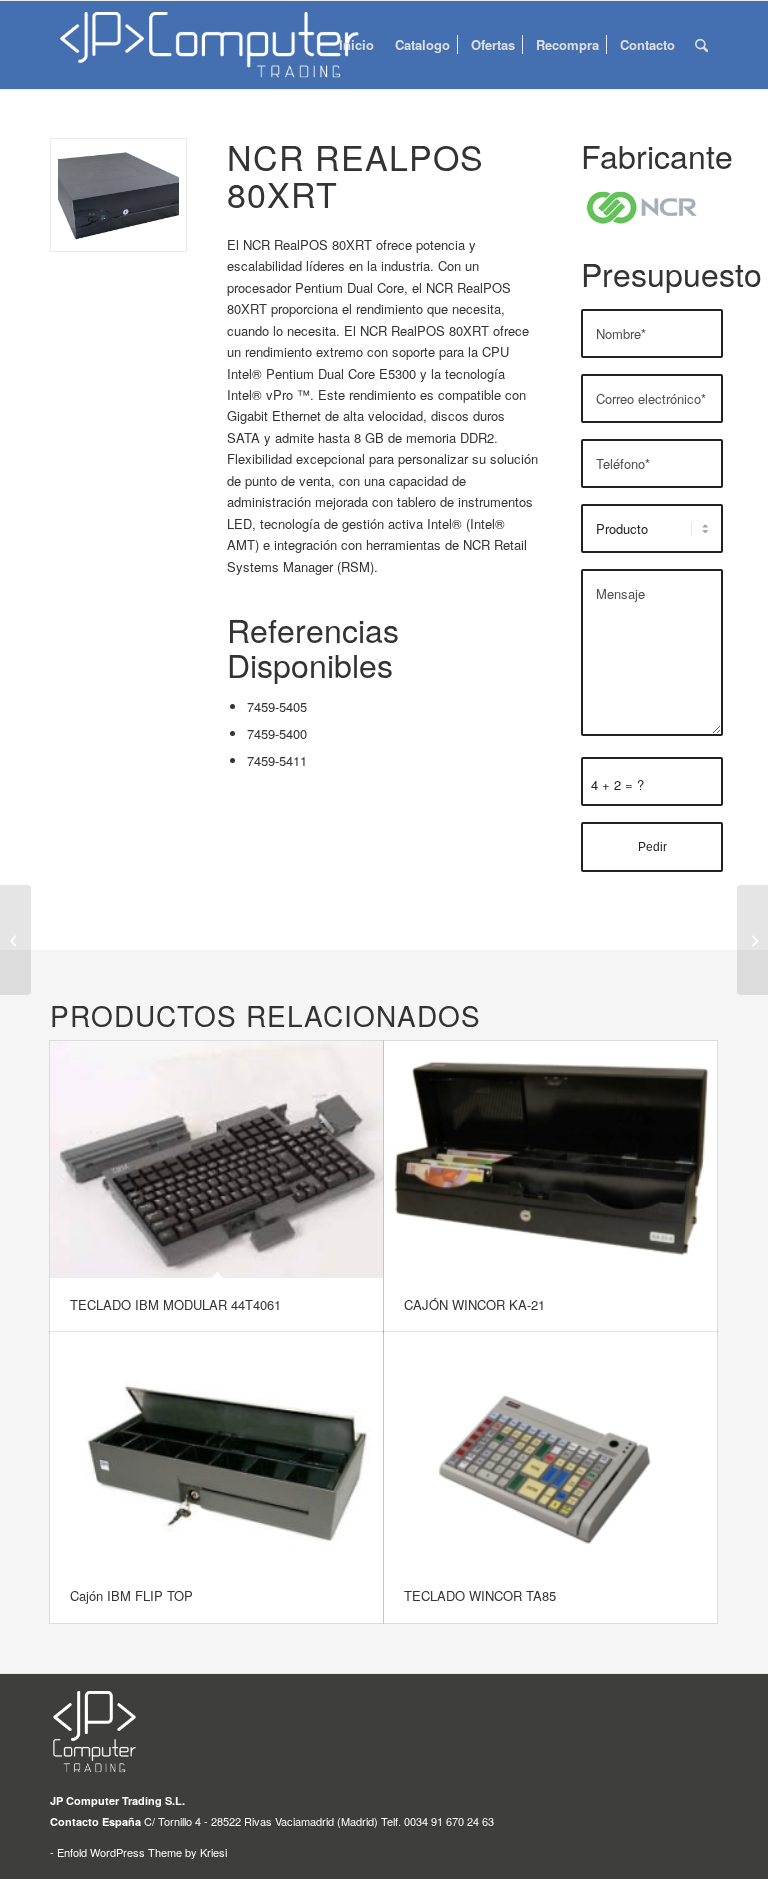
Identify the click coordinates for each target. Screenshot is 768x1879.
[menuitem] (356, 45)
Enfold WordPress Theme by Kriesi (142, 1852)
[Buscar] (701, 45)
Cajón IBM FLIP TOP (131, 1595)
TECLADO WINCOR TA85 (480, 1595)
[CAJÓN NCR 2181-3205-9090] (15, 940)
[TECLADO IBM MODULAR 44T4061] (216, 1159)
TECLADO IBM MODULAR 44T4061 (175, 1304)
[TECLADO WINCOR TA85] (550, 1450)
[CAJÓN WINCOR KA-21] (550, 1159)
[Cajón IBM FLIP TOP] (216, 1450)
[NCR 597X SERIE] (752, 940)
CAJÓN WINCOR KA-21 (474, 1304)
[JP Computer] (213, 45)
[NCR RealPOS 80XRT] (118, 195)
